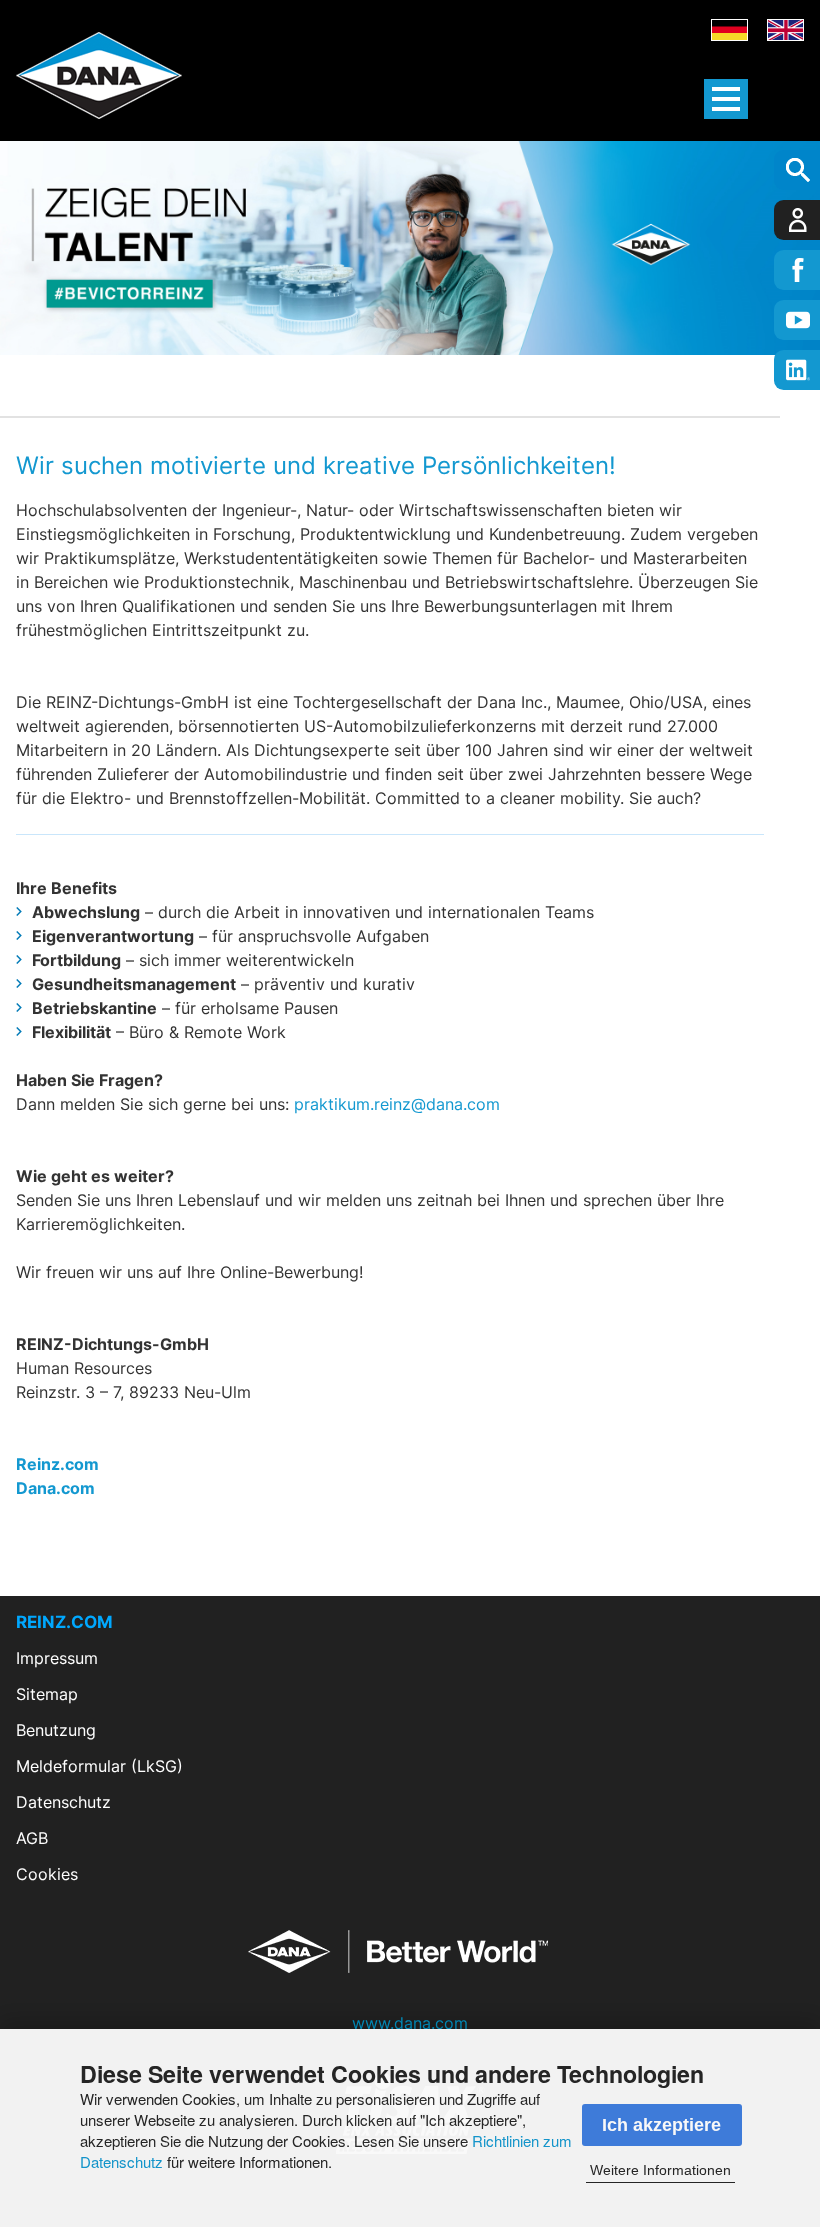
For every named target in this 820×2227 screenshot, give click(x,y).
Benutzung (56, 1730)
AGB (32, 1838)
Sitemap (47, 1694)
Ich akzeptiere (661, 2125)
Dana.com (55, 1488)
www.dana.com (410, 2023)
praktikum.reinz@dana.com (397, 1104)
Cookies (47, 1874)
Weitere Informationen (660, 2170)
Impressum (57, 1658)
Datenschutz (63, 1802)
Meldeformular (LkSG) (99, 1766)
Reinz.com (57, 1464)
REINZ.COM (64, 1622)
